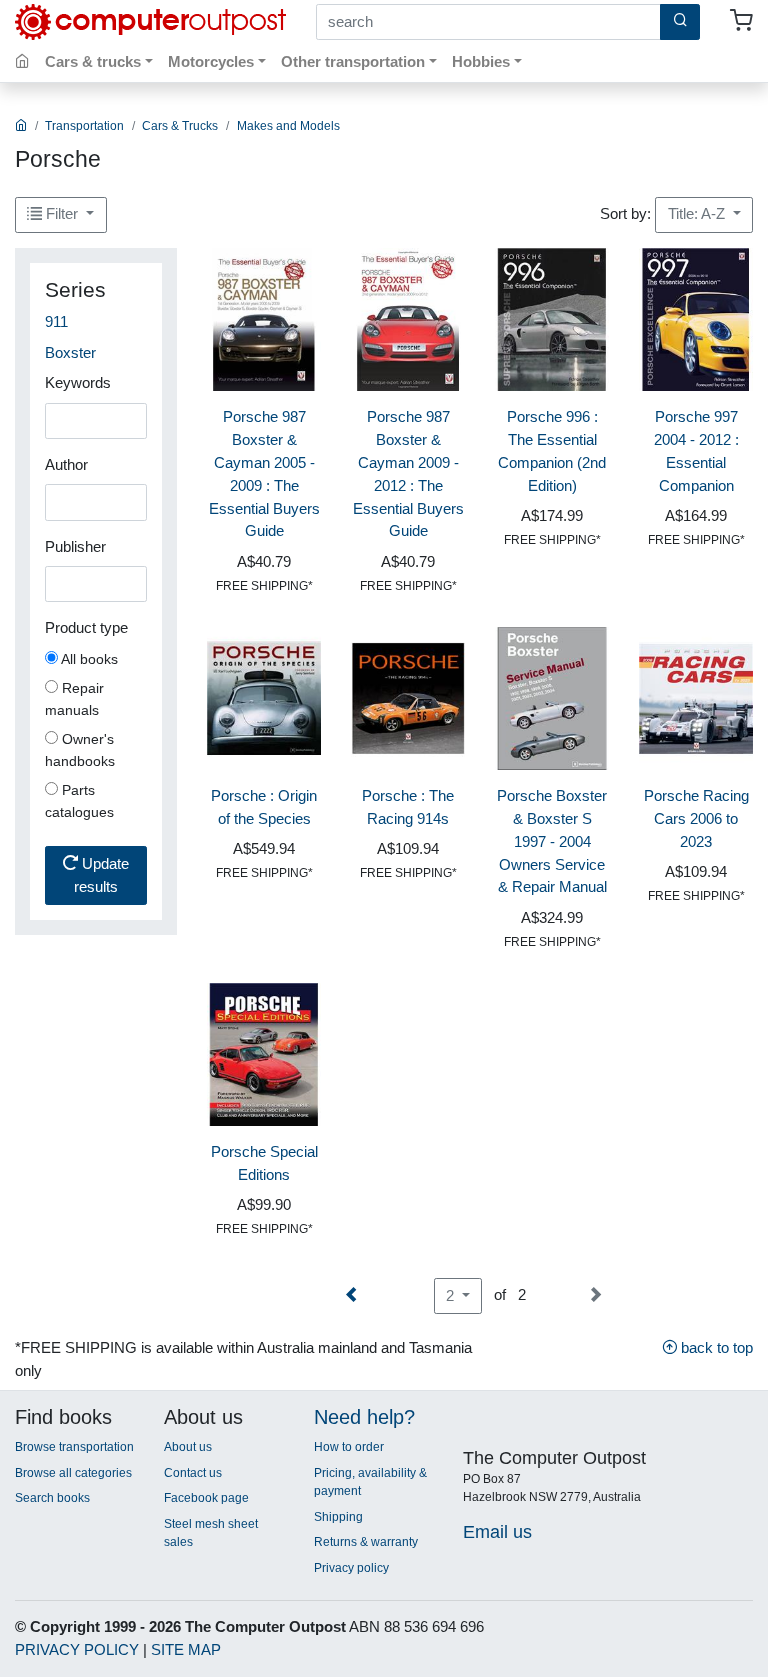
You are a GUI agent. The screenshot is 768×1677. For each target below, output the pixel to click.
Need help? (364, 1417)
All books (88, 659)
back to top (715, 1347)
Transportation (84, 126)
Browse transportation (74, 1447)
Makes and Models (288, 126)
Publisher (75, 546)
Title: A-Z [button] (698, 213)
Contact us (193, 1473)
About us (188, 1447)
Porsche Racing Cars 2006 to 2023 (696, 818)
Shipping (338, 1517)
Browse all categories (73, 1473)
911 (56, 321)
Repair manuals (74, 699)
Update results (101, 875)
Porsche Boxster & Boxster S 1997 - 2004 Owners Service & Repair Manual (552, 841)
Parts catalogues (79, 801)
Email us (497, 1531)
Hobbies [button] (481, 61)
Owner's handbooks (80, 750)
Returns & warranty (366, 1542)
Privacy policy (351, 1568)
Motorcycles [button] (211, 61)
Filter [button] (62, 213)
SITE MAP (186, 1649)
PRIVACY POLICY (77, 1649)
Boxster (70, 352)
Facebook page (206, 1498)
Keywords (78, 382)
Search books (52, 1498)
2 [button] (452, 1295)
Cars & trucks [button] (93, 61)
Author (66, 464)
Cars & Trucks (180, 126)
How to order (349, 1447)
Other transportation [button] (353, 61)
